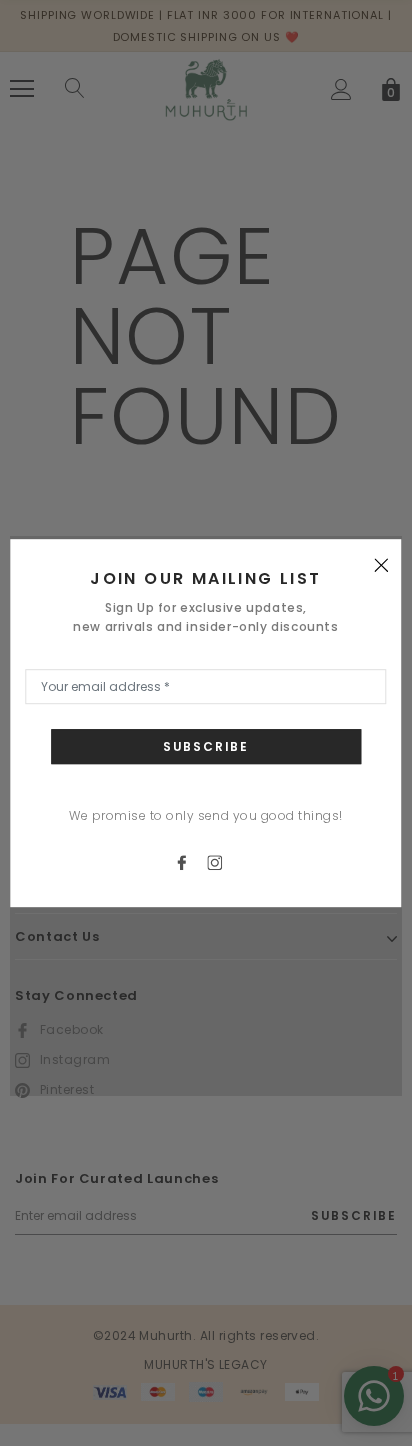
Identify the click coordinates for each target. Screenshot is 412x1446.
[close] (382, 564)
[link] (190, 861)
